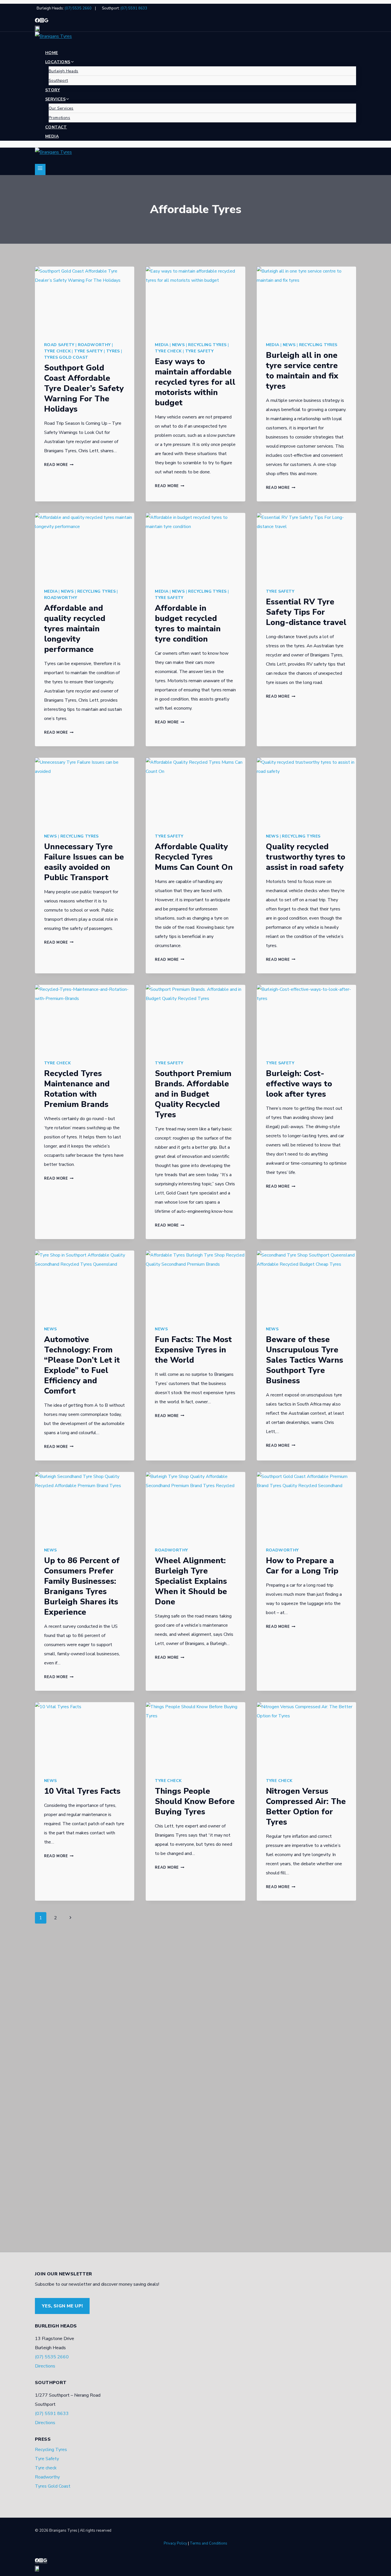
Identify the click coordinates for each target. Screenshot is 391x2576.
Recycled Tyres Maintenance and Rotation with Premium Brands (77, 1089)
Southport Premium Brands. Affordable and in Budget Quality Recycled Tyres (193, 1094)
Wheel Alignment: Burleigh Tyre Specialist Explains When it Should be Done (191, 1581)
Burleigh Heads (64, 71)
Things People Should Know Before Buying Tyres (195, 1801)
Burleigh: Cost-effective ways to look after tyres (299, 1084)
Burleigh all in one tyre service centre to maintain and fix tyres (302, 371)
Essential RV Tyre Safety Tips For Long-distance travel (306, 612)
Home (52, 53)
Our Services (61, 108)
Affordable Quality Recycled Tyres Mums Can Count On (194, 857)
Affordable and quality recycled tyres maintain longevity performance (75, 629)
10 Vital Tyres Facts (82, 1791)
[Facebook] (37, 21)
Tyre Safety (88, 351)
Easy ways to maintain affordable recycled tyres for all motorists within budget (195, 382)
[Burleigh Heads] (46, 21)
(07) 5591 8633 (134, 8)
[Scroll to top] (13, 2566)
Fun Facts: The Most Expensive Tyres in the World (193, 1350)
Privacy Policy (175, 2543)
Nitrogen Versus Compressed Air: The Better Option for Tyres (306, 1807)
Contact (56, 127)
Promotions (59, 118)
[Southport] (195, 29)
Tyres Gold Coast (66, 357)
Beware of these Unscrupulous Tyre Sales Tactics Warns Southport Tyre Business (305, 1360)
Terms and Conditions (209, 2543)
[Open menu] (40, 169)
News (178, 345)
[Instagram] (42, 21)
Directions (45, 2366)
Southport (58, 81)
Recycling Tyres (207, 345)
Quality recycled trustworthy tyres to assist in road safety (306, 857)
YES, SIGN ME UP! (62, 2306)
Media (52, 136)
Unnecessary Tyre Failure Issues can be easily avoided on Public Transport (84, 862)
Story (53, 90)
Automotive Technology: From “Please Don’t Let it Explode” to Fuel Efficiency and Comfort (82, 1365)
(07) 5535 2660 (78, 8)
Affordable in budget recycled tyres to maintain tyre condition (188, 624)
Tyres (113, 351)
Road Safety (59, 345)
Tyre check (57, 351)
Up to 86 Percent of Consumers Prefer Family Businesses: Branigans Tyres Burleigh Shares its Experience (82, 1586)
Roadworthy (94, 345)
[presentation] (85, 300)
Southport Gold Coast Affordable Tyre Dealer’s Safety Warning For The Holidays (84, 388)
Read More (59, 465)
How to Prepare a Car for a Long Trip (302, 1566)
